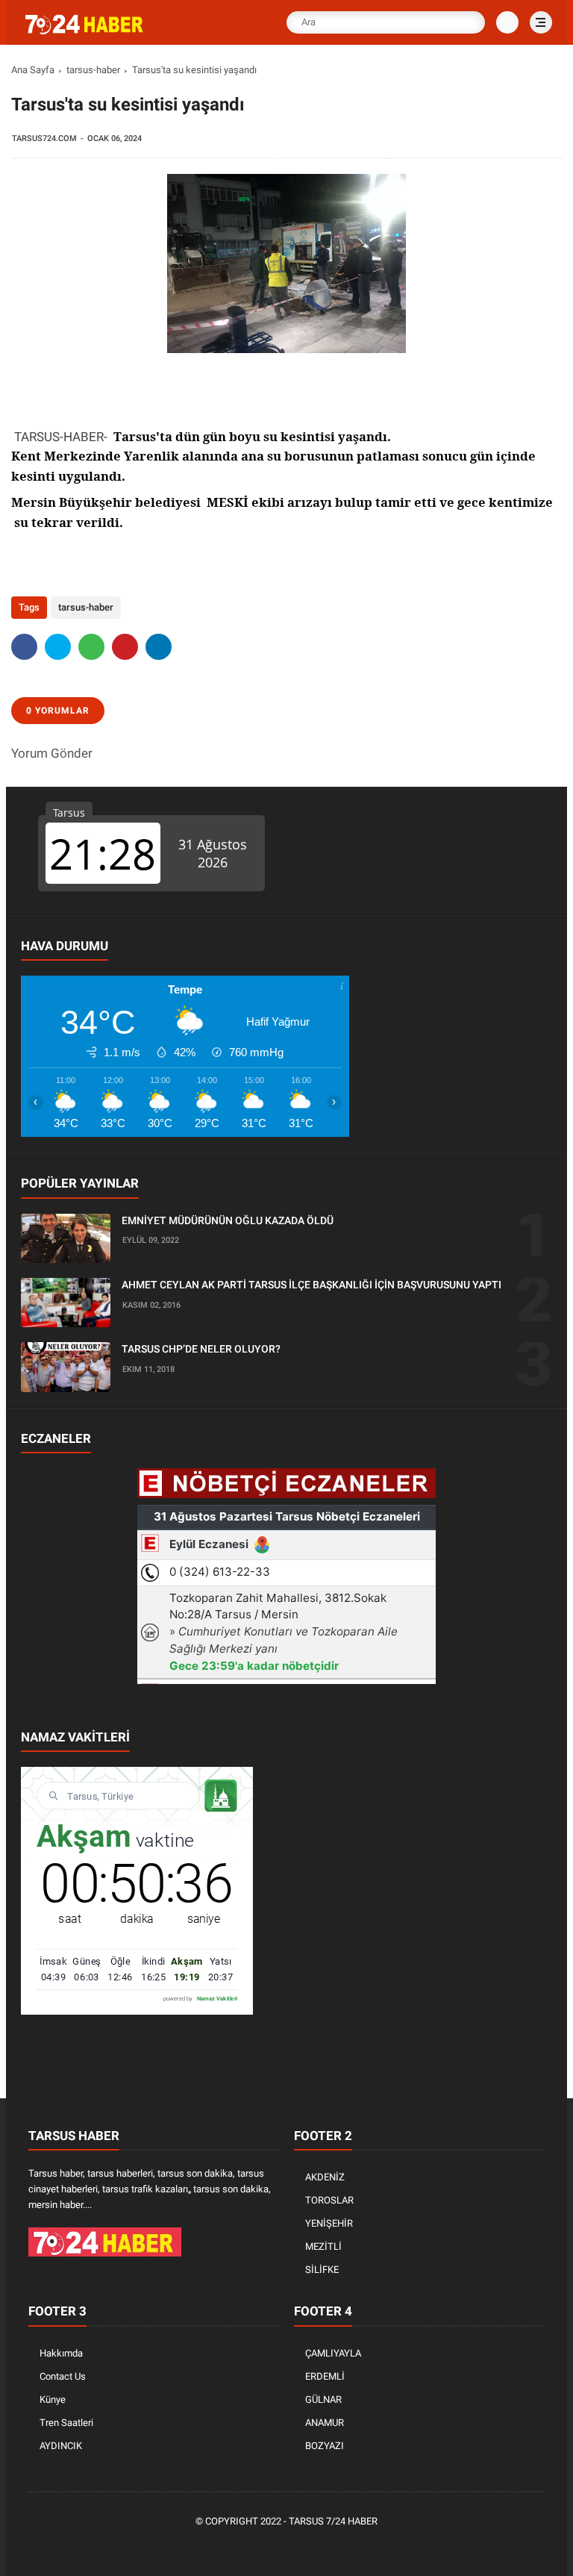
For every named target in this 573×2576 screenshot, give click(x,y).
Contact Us (63, 2376)
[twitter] (58, 647)
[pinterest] (125, 647)
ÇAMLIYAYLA (333, 2353)
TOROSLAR (329, 2200)
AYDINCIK (61, 2446)
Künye (53, 2399)
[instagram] (311, 2547)
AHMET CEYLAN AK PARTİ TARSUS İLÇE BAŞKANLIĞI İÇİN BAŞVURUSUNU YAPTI (311, 1285)
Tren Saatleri (66, 2423)
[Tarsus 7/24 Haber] (86, 31)
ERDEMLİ (325, 2376)
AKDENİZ (325, 2177)
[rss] (356, 2547)
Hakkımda (61, 2353)
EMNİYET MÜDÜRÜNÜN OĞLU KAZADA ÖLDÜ (228, 1220)
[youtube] (334, 2547)
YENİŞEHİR (329, 2223)
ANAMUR (325, 2423)
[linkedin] (159, 647)
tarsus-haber (93, 70)
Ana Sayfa (33, 70)
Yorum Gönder (52, 753)
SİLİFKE (322, 2270)
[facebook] (24, 647)
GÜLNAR (323, 2399)
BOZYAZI (325, 2446)
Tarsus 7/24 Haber (333, 2521)
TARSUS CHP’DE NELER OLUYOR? (201, 1349)
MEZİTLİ (323, 2246)
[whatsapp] (91, 647)
